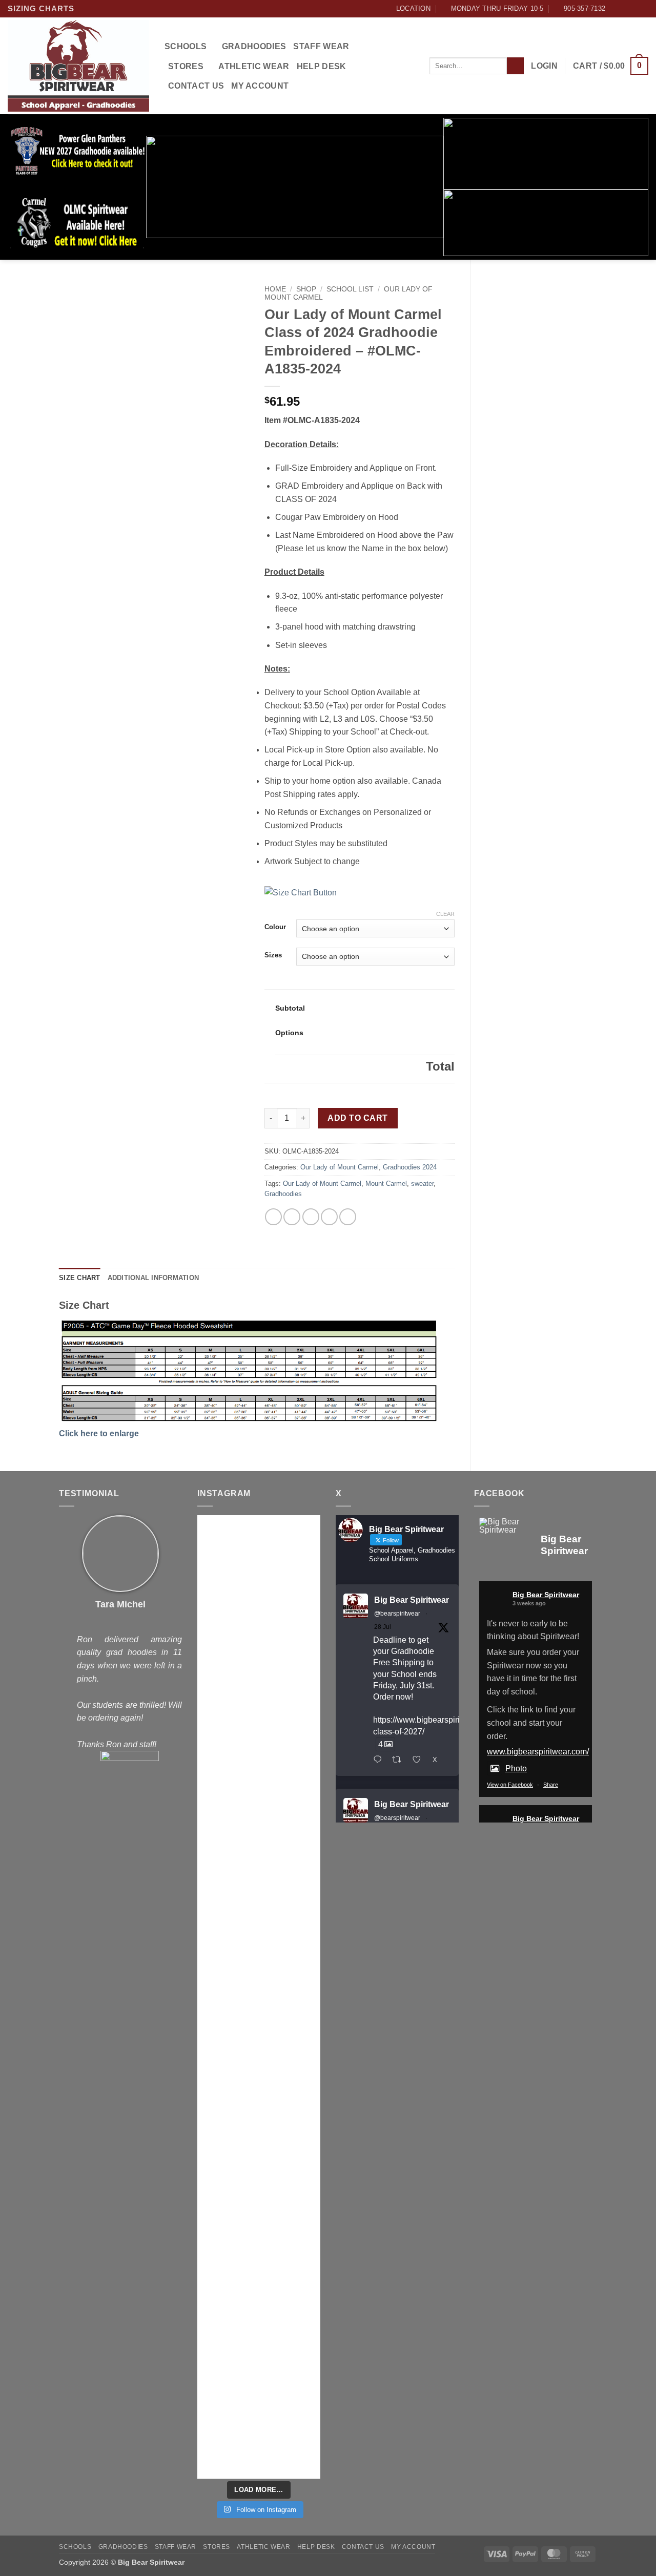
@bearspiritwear (397, 1614)
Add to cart (357, 1118)
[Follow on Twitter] (633, 9)
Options (289, 1033)
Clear (445, 914)
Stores (186, 66)
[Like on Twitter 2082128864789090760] (420, 1761)
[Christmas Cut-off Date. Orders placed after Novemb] (291, 1710)
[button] (544, 66)
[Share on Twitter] (292, 1217)
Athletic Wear (254, 66)
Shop (306, 289)
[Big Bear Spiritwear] (505, 1526)
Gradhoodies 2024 (410, 1167)
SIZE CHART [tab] (80, 1278)
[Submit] (515, 66)
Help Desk (322, 66)
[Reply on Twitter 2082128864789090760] (380, 1761)
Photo (516, 1768)
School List (350, 289)
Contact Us (196, 86)
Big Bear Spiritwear (412, 1600)
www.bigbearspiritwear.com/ (538, 1752)
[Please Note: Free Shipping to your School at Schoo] (291, 2043)
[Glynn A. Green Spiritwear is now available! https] (227, 1977)
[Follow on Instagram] (624, 9)
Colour (275, 927)
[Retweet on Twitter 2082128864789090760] (400, 1761)
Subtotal (290, 1008)
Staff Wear (321, 46)
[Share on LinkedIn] (348, 1217)
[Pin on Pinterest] (329, 1217)
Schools (186, 46)
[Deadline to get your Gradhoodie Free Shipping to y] (227, 1587)
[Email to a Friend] (311, 1217)
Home (275, 289)
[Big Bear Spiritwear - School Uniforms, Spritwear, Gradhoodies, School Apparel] (78, 66)
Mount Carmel (386, 1184)
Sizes (273, 955)
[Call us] (643, 9)
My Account (260, 86)
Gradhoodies (254, 46)
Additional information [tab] (153, 1278)
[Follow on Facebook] (614, 9)
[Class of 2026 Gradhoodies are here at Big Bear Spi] (227, 2225)
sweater (422, 1184)
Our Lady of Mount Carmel (340, 1167)
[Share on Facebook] (273, 1217)
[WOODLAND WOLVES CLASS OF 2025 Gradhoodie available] (291, 2387)
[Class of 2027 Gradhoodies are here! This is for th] (227, 1795)
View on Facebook (510, 1785)
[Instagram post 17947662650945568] (227, 2322)
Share (551, 1785)
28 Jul (383, 1627)
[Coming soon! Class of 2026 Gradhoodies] (291, 2173)
